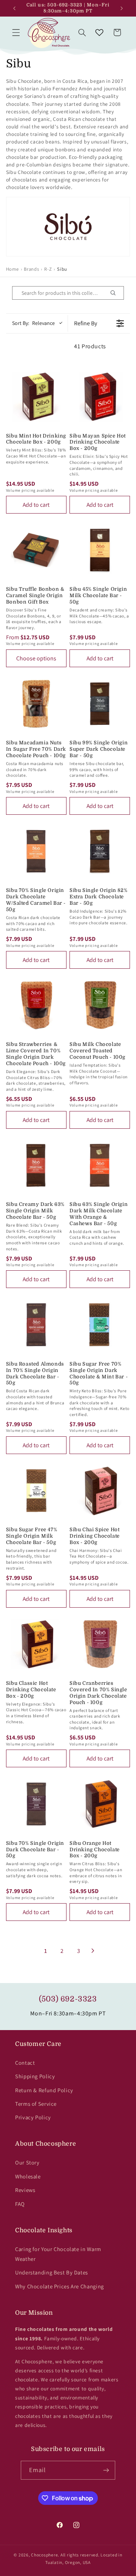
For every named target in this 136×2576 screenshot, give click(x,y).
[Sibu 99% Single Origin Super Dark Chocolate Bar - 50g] (100, 704)
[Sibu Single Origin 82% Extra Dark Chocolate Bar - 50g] (100, 851)
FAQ (20, 2204)
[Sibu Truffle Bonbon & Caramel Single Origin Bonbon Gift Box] (36, 550)
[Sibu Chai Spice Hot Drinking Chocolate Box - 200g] (100, 1491)
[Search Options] (116, 293)
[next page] (93, 1951)
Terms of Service (36, 2104)
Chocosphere (44, 2555)
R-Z (48, 269)
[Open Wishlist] (99, 32)
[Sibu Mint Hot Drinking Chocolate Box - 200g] (36, 396)
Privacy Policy (33, 2117)
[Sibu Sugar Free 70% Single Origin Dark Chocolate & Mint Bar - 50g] (100, 1325)
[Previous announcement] (14, 8)
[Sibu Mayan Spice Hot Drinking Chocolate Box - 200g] (100, 396)
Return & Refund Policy (44, 2090)
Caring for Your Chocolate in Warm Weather (58, 2254)
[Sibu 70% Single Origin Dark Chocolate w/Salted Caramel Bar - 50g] (36, 851)
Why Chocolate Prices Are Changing (59, 2286)
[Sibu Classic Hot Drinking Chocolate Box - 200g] (36, 1644)
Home (12, 269)
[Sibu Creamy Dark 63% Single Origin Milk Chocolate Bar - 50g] (36, 1165)
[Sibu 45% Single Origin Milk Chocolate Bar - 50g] (100, 550)
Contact (25, 2063)
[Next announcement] (122, 8)
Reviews (25, 2190)
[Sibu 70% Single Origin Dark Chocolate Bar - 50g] (36, 1804)
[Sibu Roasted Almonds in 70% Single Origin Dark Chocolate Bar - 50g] (36, 1325)
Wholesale (28, 2176)
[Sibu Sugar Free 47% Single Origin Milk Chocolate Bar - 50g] (36, 1491)
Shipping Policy (35, 2076)
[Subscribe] (106, 2470)
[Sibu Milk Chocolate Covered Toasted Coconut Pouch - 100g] (100, 1005)
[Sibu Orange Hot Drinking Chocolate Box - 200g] (100, 1804)
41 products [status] (90, 346)
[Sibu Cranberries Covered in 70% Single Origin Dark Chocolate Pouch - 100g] (100, 1644)
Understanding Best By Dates (52, 2272)
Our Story (27, 2162)
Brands (31, 269)
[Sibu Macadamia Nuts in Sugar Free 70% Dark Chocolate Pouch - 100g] (36, 704)
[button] (16, 32)
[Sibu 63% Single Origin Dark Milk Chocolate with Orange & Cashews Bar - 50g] (100, 1165)
